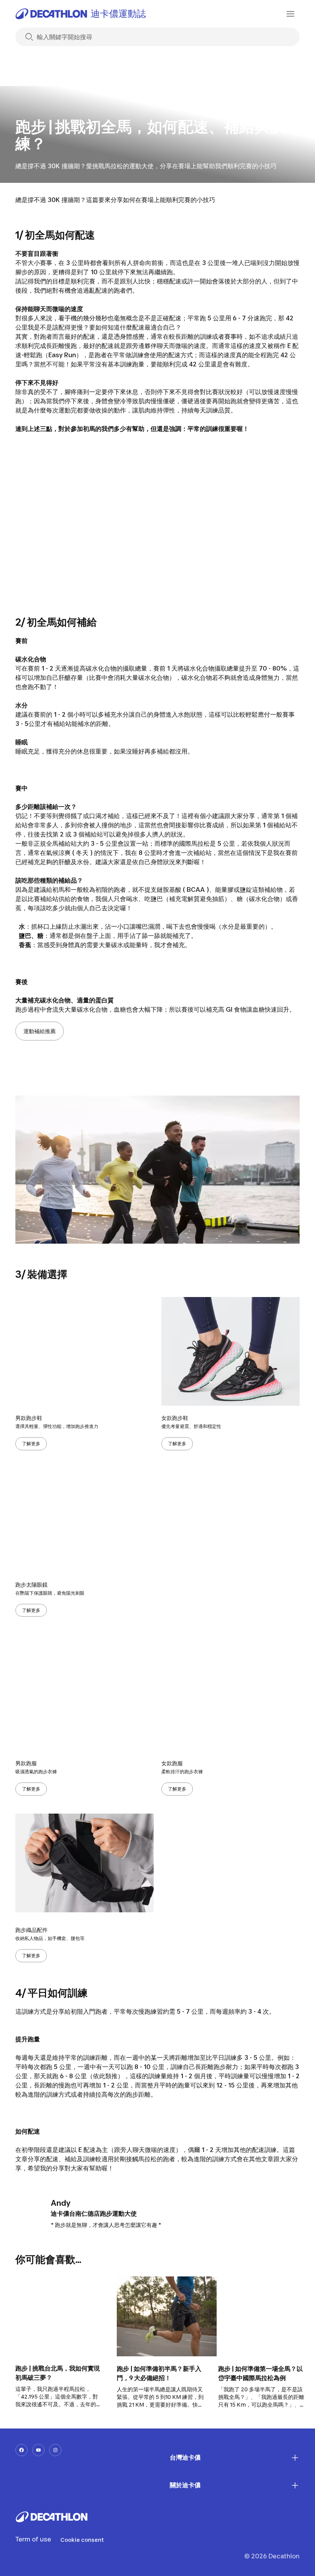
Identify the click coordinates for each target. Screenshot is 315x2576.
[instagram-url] (55, 2450)
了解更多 (31, 1444)
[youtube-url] (38, 2450)
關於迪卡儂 (185, 2485)
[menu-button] (290, 14)
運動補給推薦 (40, 1031)
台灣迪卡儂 (185, 2457)
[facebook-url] (22, 2450)
